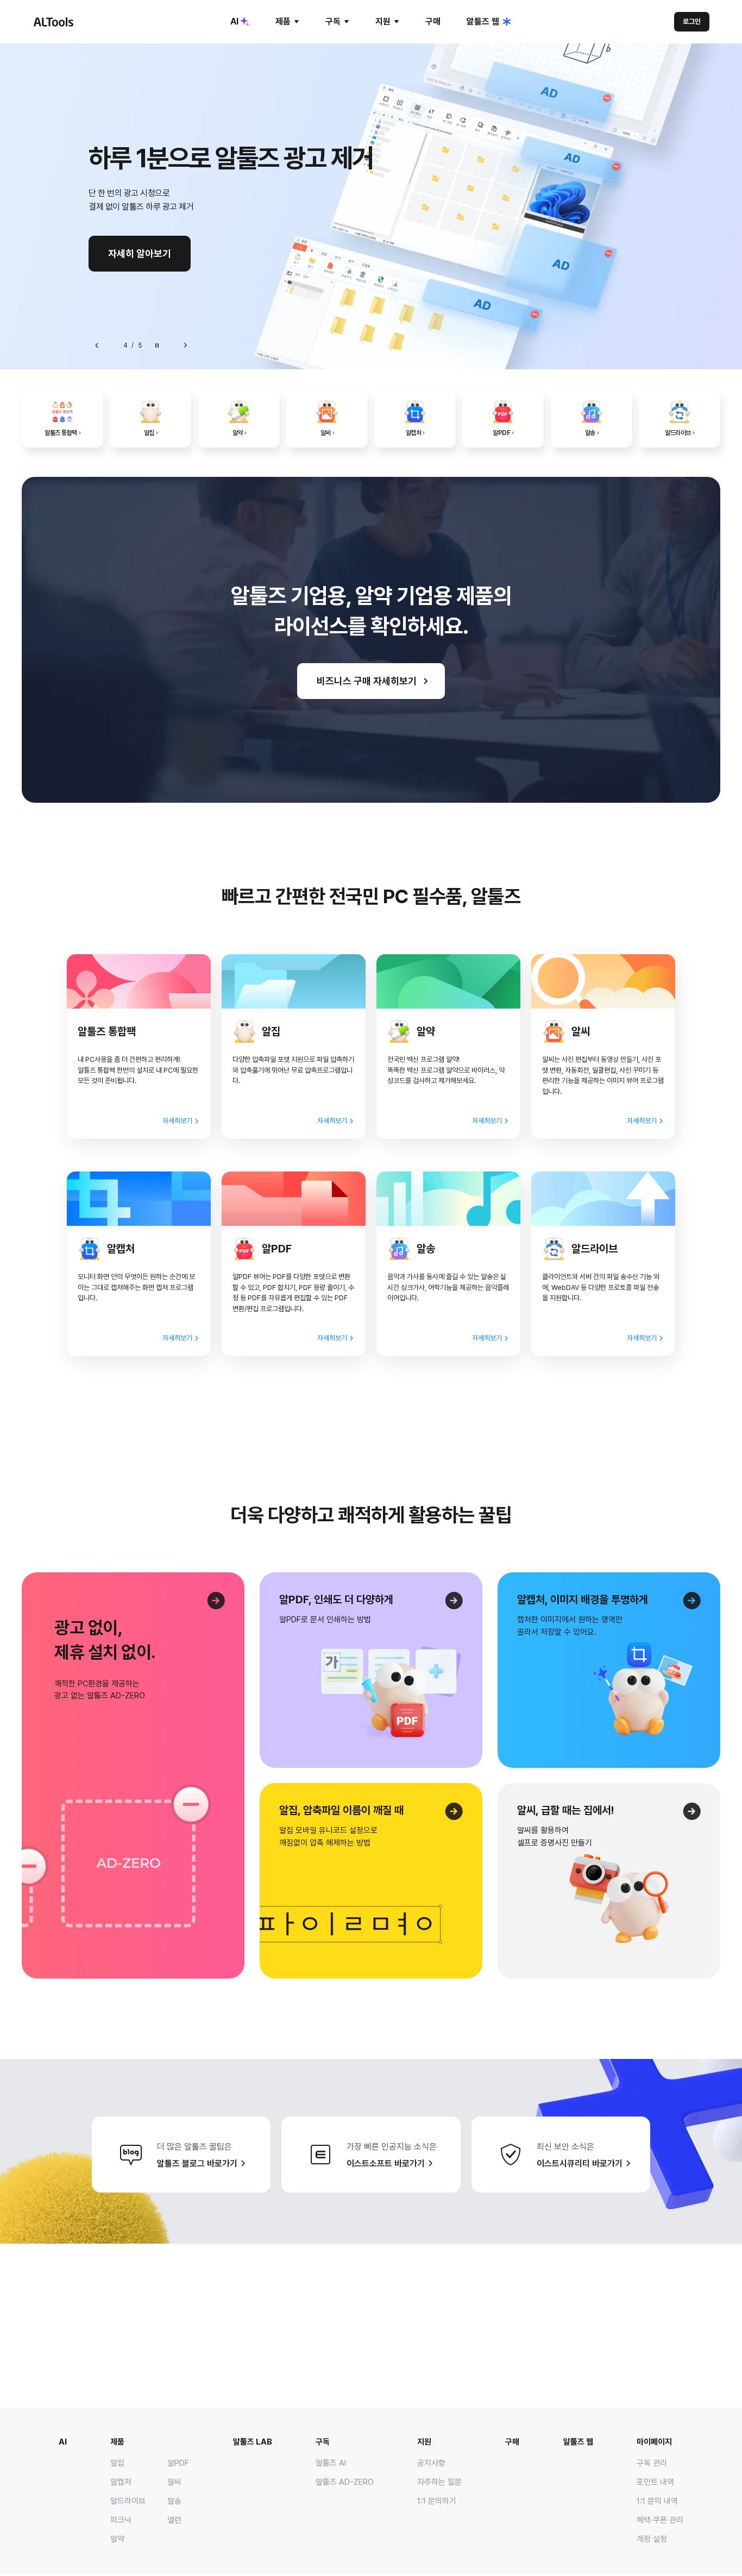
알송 (174, 2501)
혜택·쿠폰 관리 (660, 2520)
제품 (283, 21)
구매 (433, 21)
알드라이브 (128, 2501)
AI (234, 21)
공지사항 (431, 2463)
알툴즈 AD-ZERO (345, 2482)
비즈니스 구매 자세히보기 (367, 681)
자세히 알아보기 (140, 253)
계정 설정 (652, 2539)
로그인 (692, 21)
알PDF (178, 2463)
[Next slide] (185, 345)
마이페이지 (654, 2442)
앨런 (174, 2520)
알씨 (174, 2482)
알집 (117, 2463)
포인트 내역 (655, 2482)
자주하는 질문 (439, 2482)
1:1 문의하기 (437, 2501)
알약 (117, 2539)
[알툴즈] (53, 22)
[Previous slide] (97, 345)
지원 (383, 21)
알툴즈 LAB (253, 2442)
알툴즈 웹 (483, 21)
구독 (333, 21)
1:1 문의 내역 (657, 2501)
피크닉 (121, 2520)
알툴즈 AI (331, 2463)
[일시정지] (157, 345)
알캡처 (121, 2482)
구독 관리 (652, 2463)
